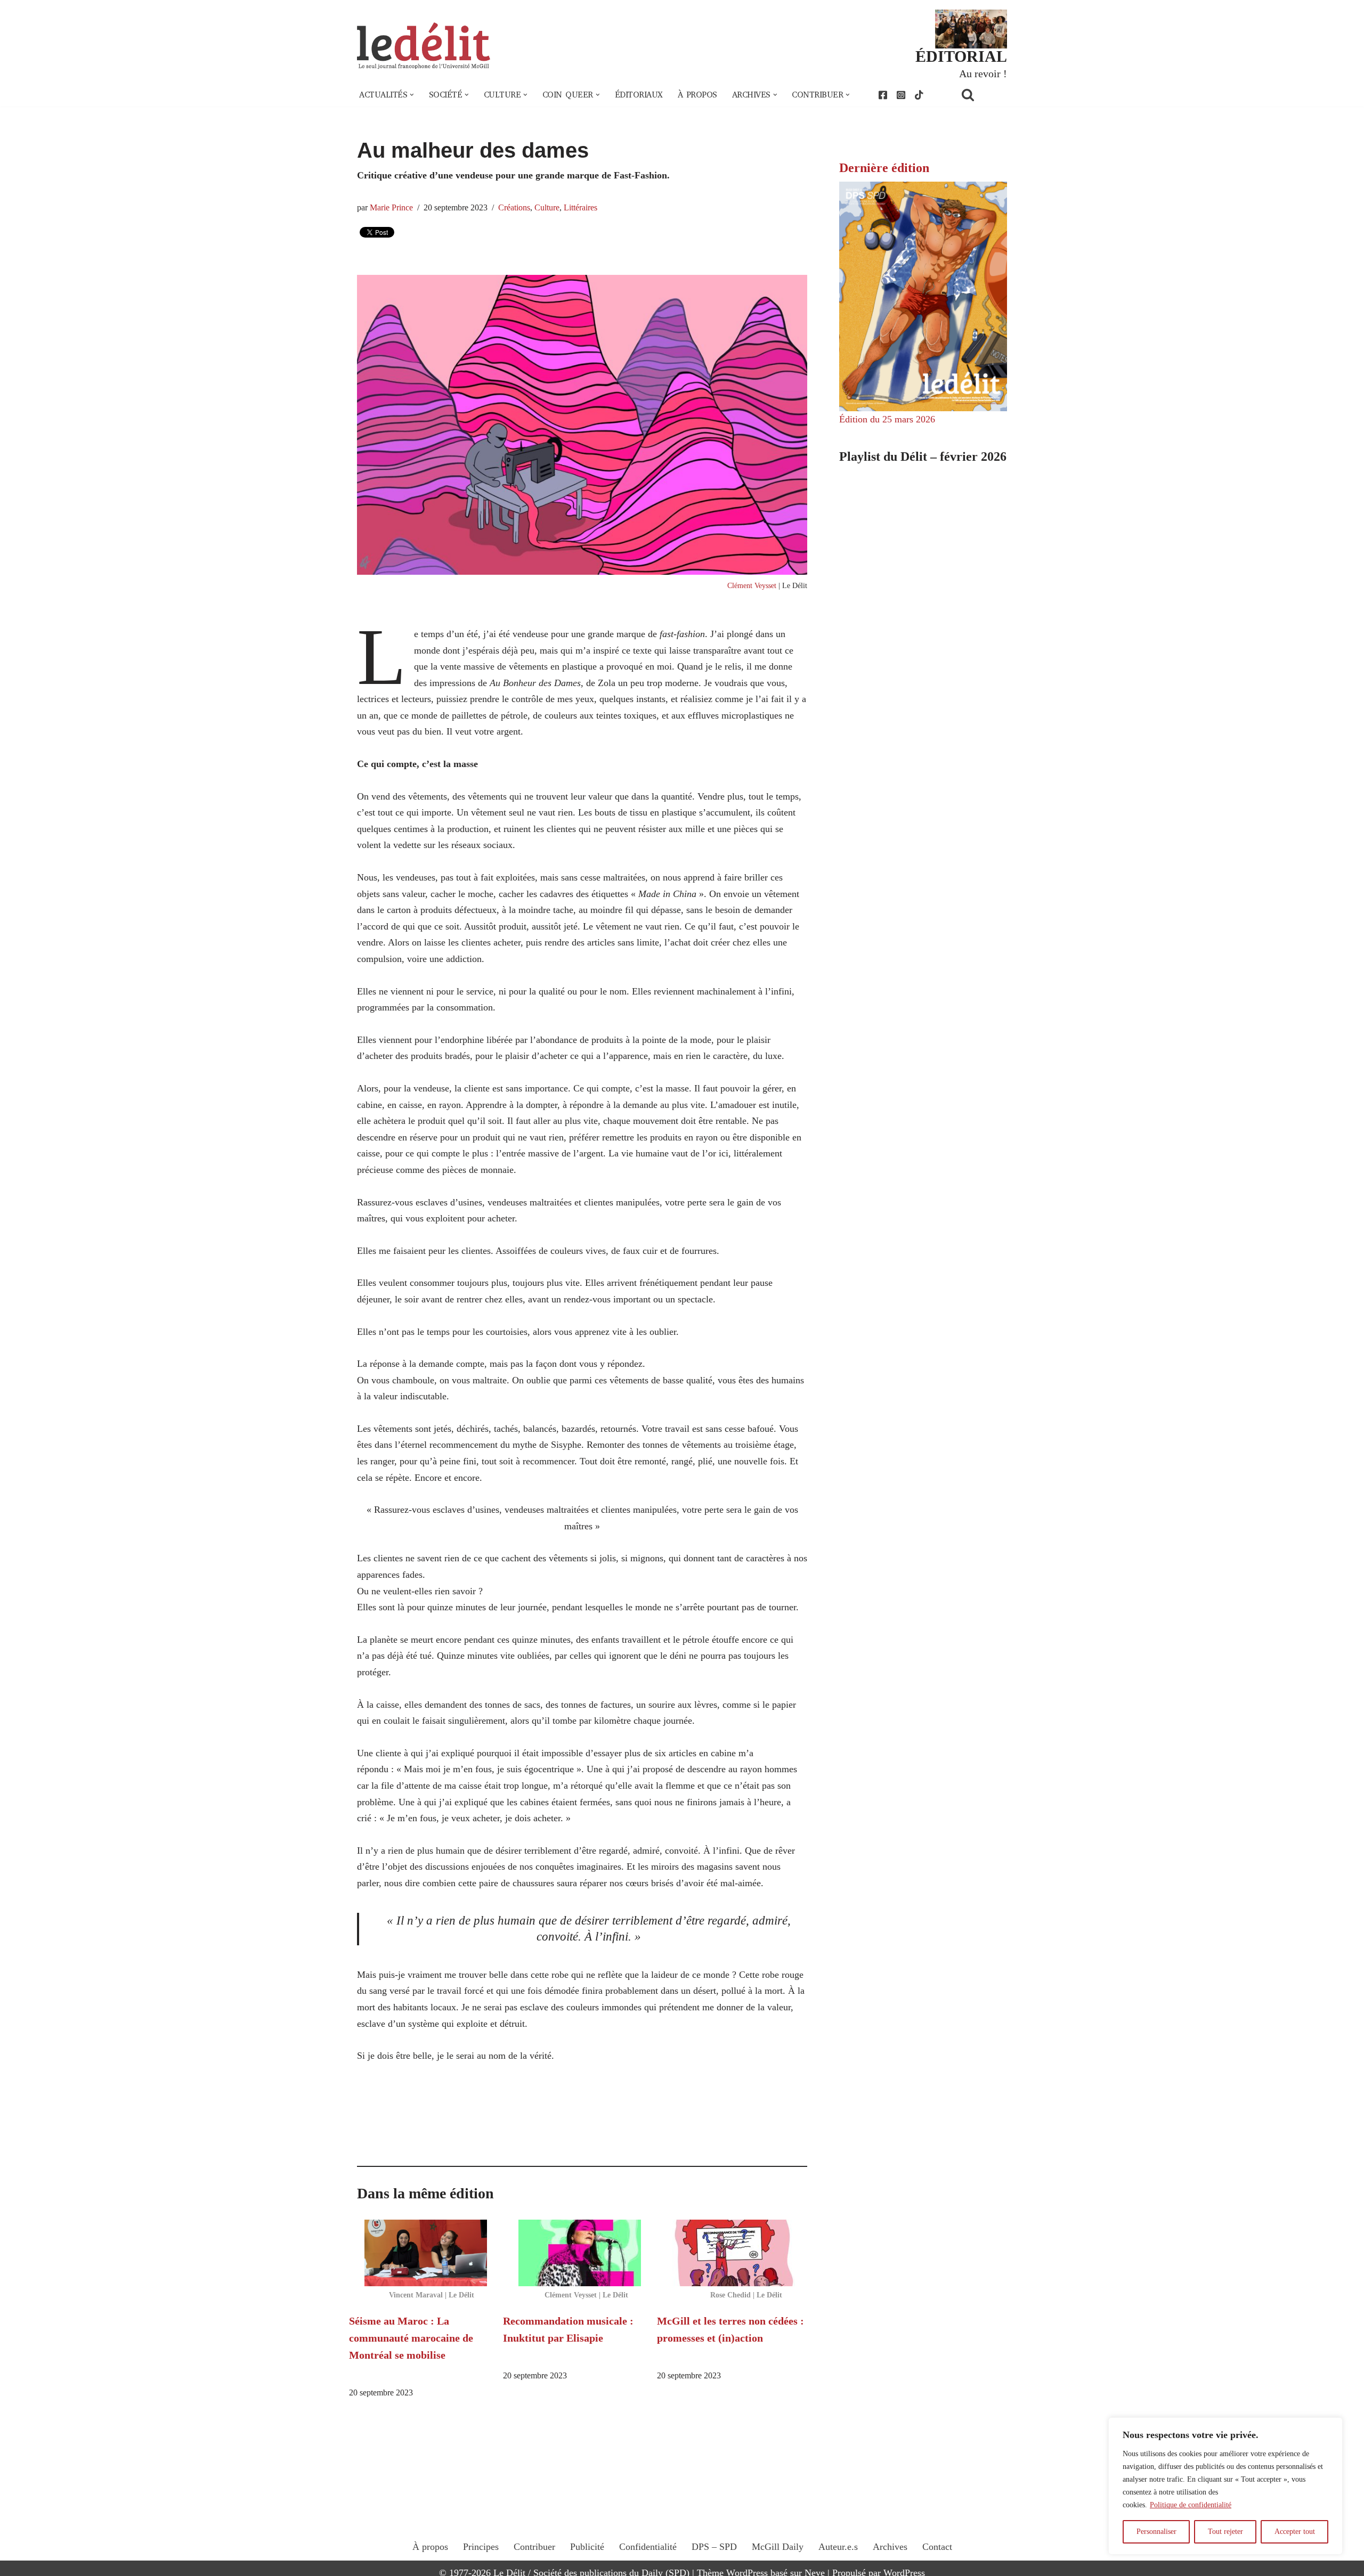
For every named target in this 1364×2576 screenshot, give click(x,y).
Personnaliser (1156, 2532)
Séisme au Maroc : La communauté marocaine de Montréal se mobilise (411, 2338)
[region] (1225, 2486)
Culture (547, 208)
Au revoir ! (983, 74)
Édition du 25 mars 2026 (887, 419)
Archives (890, 2547)
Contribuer (534, 2547)
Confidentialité (648, 2547)
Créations (514, 208)
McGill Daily (778, 2547)
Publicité (587, 2547)
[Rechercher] (981, 95)
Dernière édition (884, 168)
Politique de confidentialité (1191, 2505)
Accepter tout (1295, 2532)
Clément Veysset (752, 585)
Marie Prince (391, 208)
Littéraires (580, 208)
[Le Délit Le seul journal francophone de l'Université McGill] (424, 46)
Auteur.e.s (838, 2547)
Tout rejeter (1225, 2532)
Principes (481, 2547)
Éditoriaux (639, 95)
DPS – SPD (714, 2547)
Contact (937, 2547)
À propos (697, 95)
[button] (412, 95)
